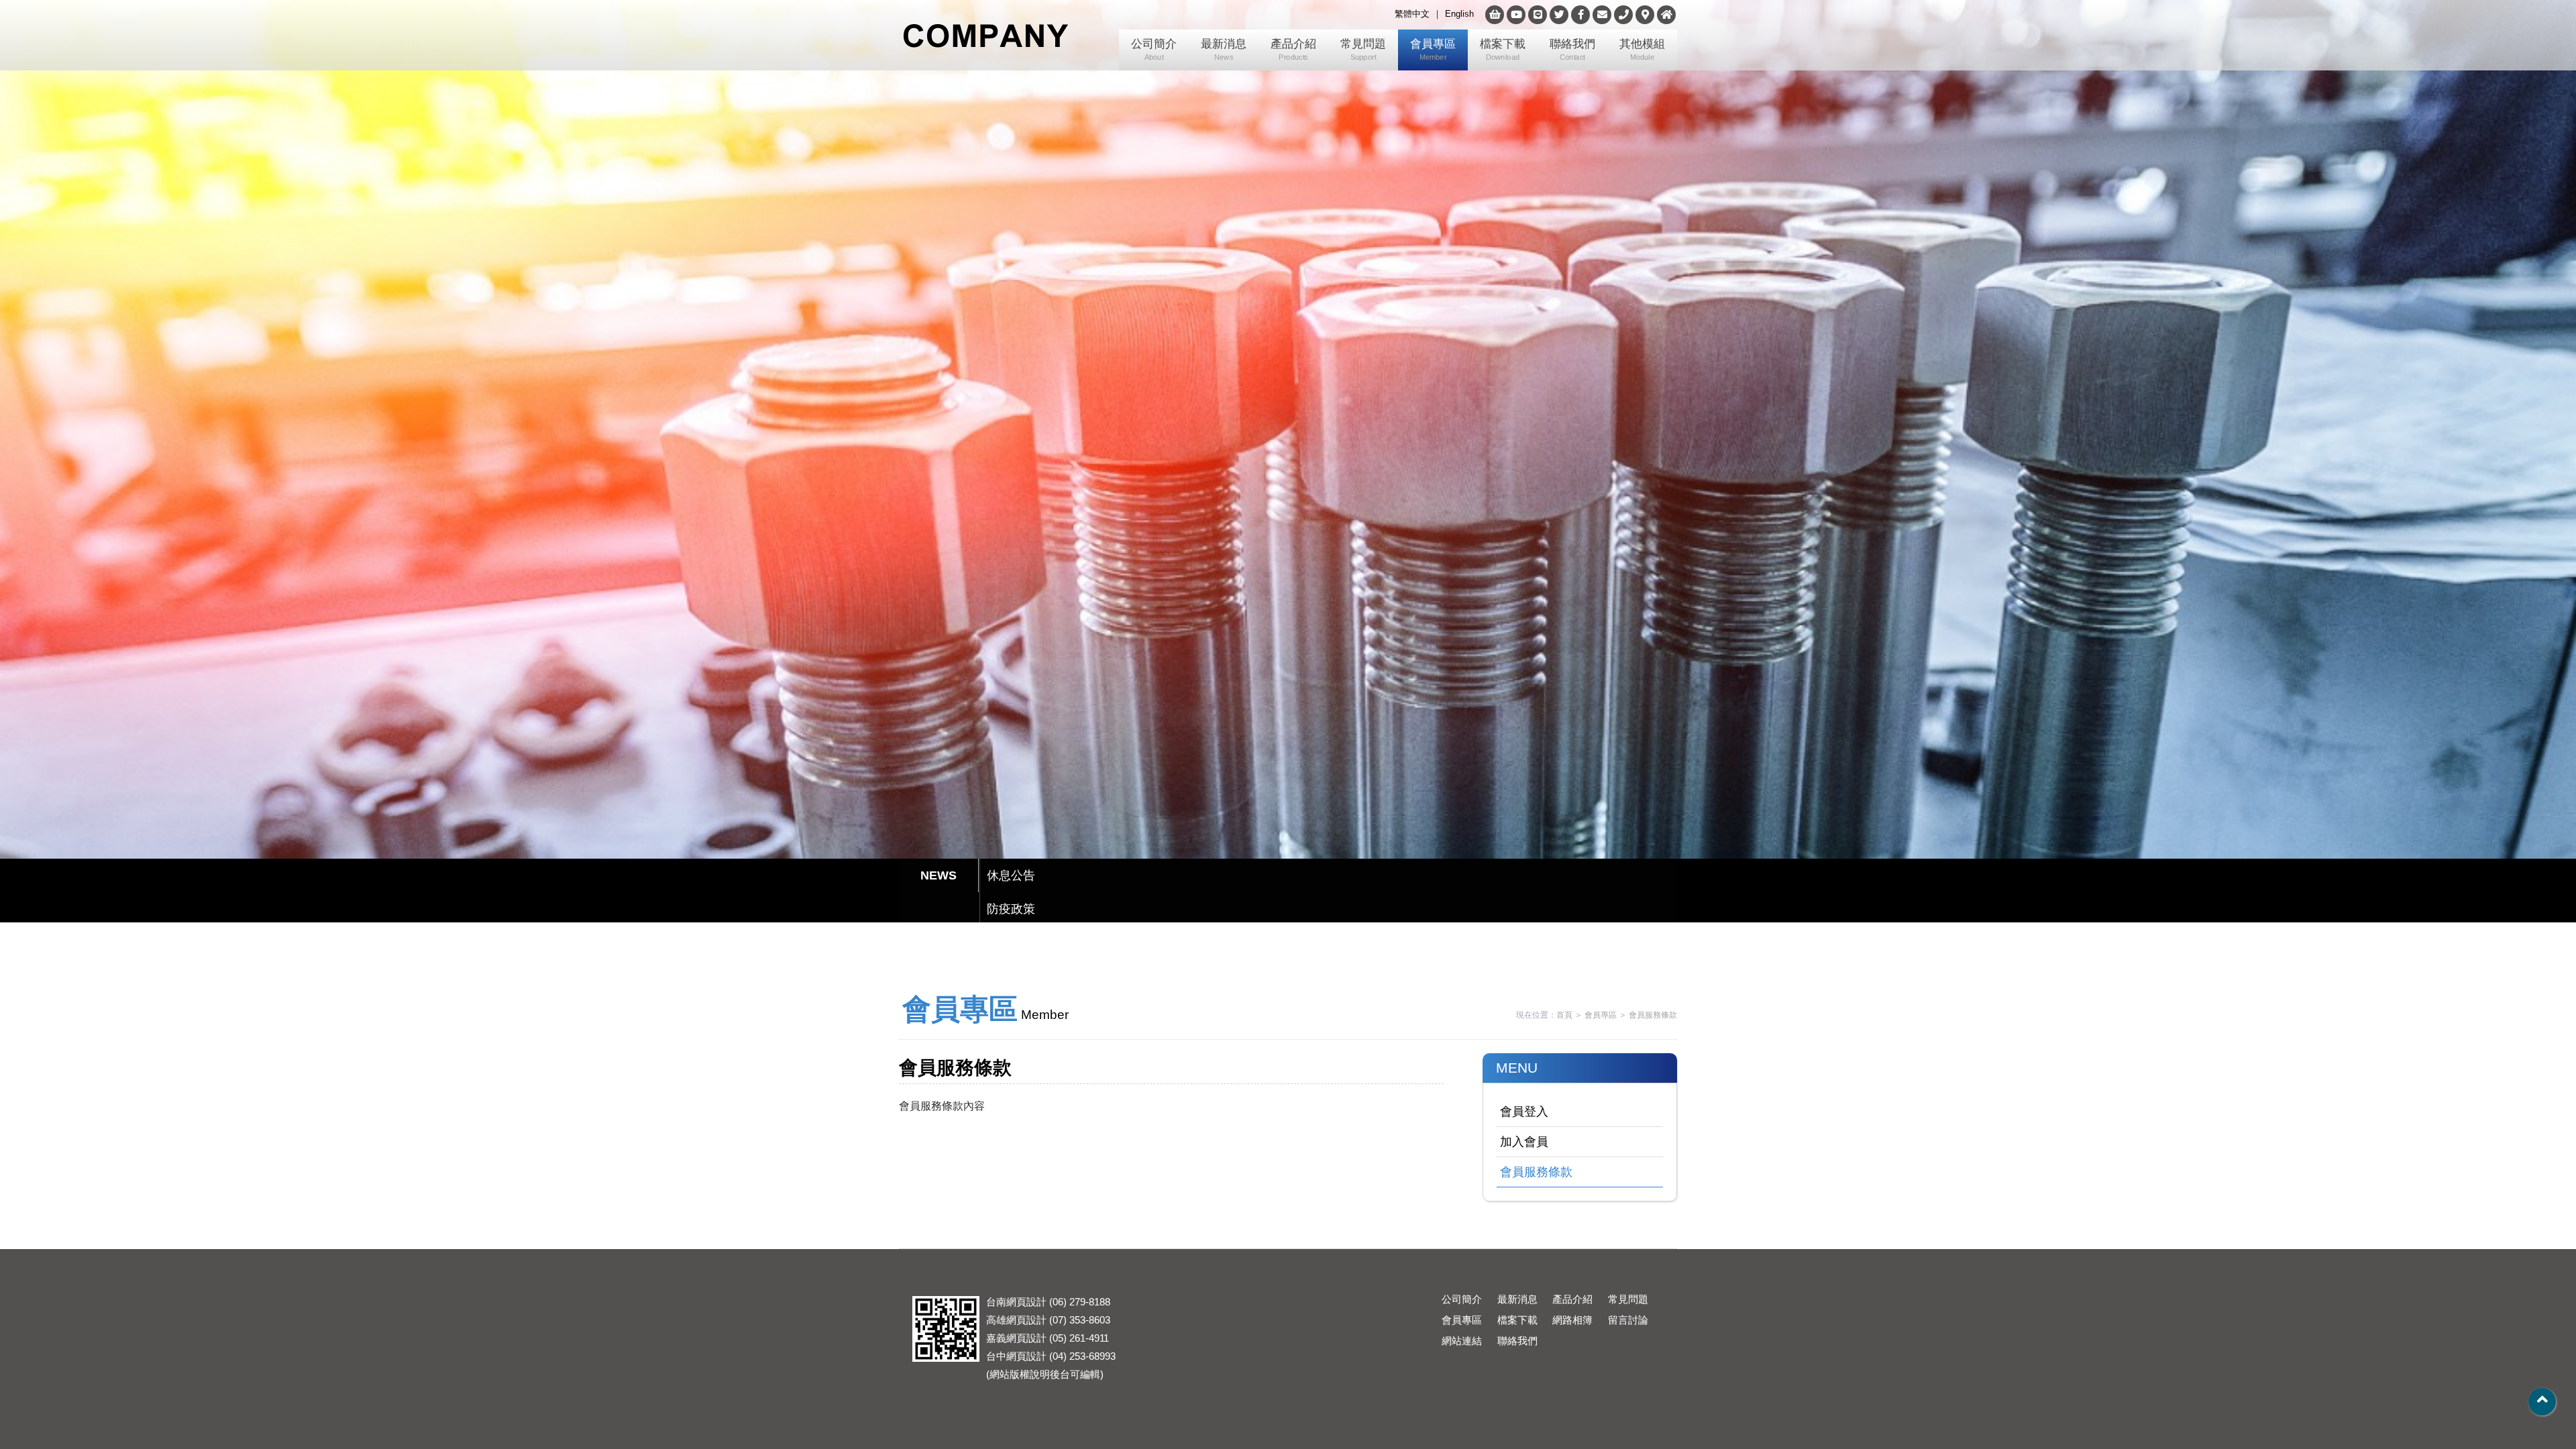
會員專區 (1433, 50)
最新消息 (1224, 50)
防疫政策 (1011, 909)
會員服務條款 (1653, 1015)
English (1459, 14)
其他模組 (1642, 50)
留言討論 (1628, 1320)
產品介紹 (1293, 50)
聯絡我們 (1572, 50)
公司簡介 (1154, 50)
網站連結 (1462, 1341)
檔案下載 (1503, 50)
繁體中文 (1412, 14)
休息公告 (1011, 875)
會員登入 (1524, 1112)
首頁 (1564, 1015)
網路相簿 (1572, 1320)
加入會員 (1524, 1142)
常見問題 (1363, 50)
